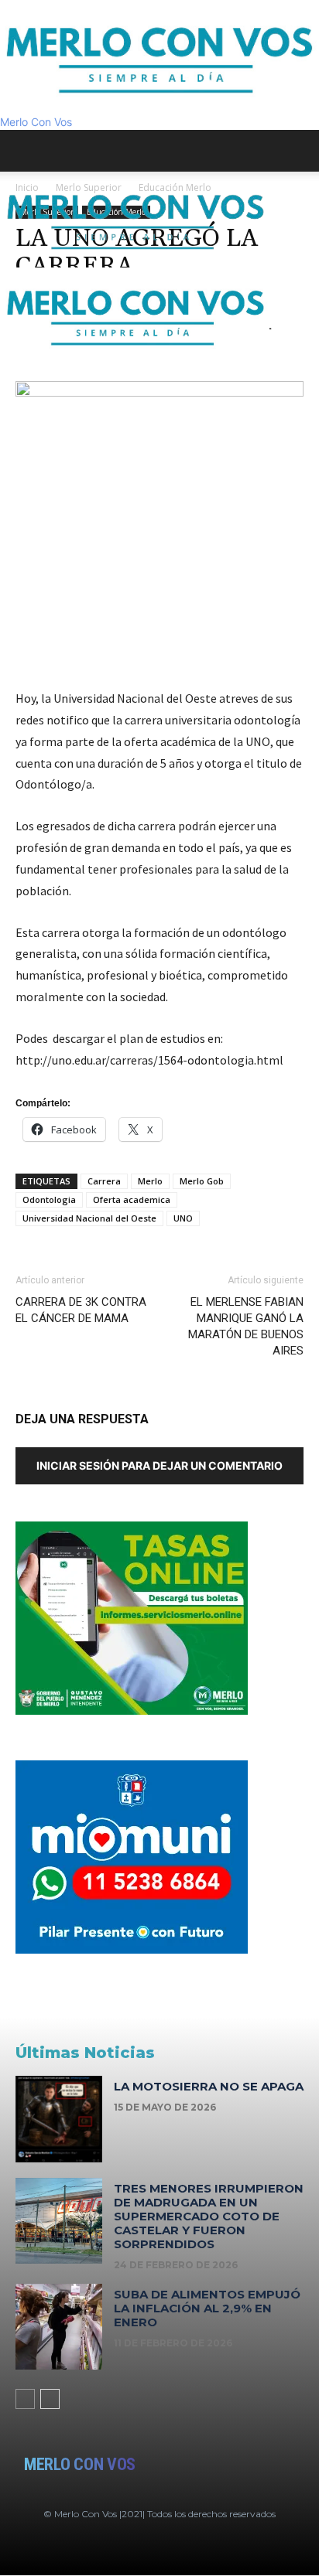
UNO (183, 1218)
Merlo (150, 1181)
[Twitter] (41, 371)
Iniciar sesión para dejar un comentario (159, 1465)
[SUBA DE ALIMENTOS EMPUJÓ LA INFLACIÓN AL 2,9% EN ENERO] (59, 2327)
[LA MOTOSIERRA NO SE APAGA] (59, 2119)
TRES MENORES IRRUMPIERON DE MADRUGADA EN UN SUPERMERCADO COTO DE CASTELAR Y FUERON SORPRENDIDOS (209, 2216)
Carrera (104, 1181)
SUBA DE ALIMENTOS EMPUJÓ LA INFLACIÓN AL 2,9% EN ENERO (207, 2308)
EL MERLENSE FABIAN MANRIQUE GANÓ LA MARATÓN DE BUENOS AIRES (246, 1326)
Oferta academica (132, 1199)
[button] (26, 151)
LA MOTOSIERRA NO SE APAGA (209, 2086)
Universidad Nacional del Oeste (89, 1218)
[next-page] (50, 2399)
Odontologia (49, 1199)
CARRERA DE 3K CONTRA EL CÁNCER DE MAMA (81, 1310)
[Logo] (135, 259)
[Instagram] (31, 371)
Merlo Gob (202, 1181)
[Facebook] (19, 371)
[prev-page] (25, 2399)
